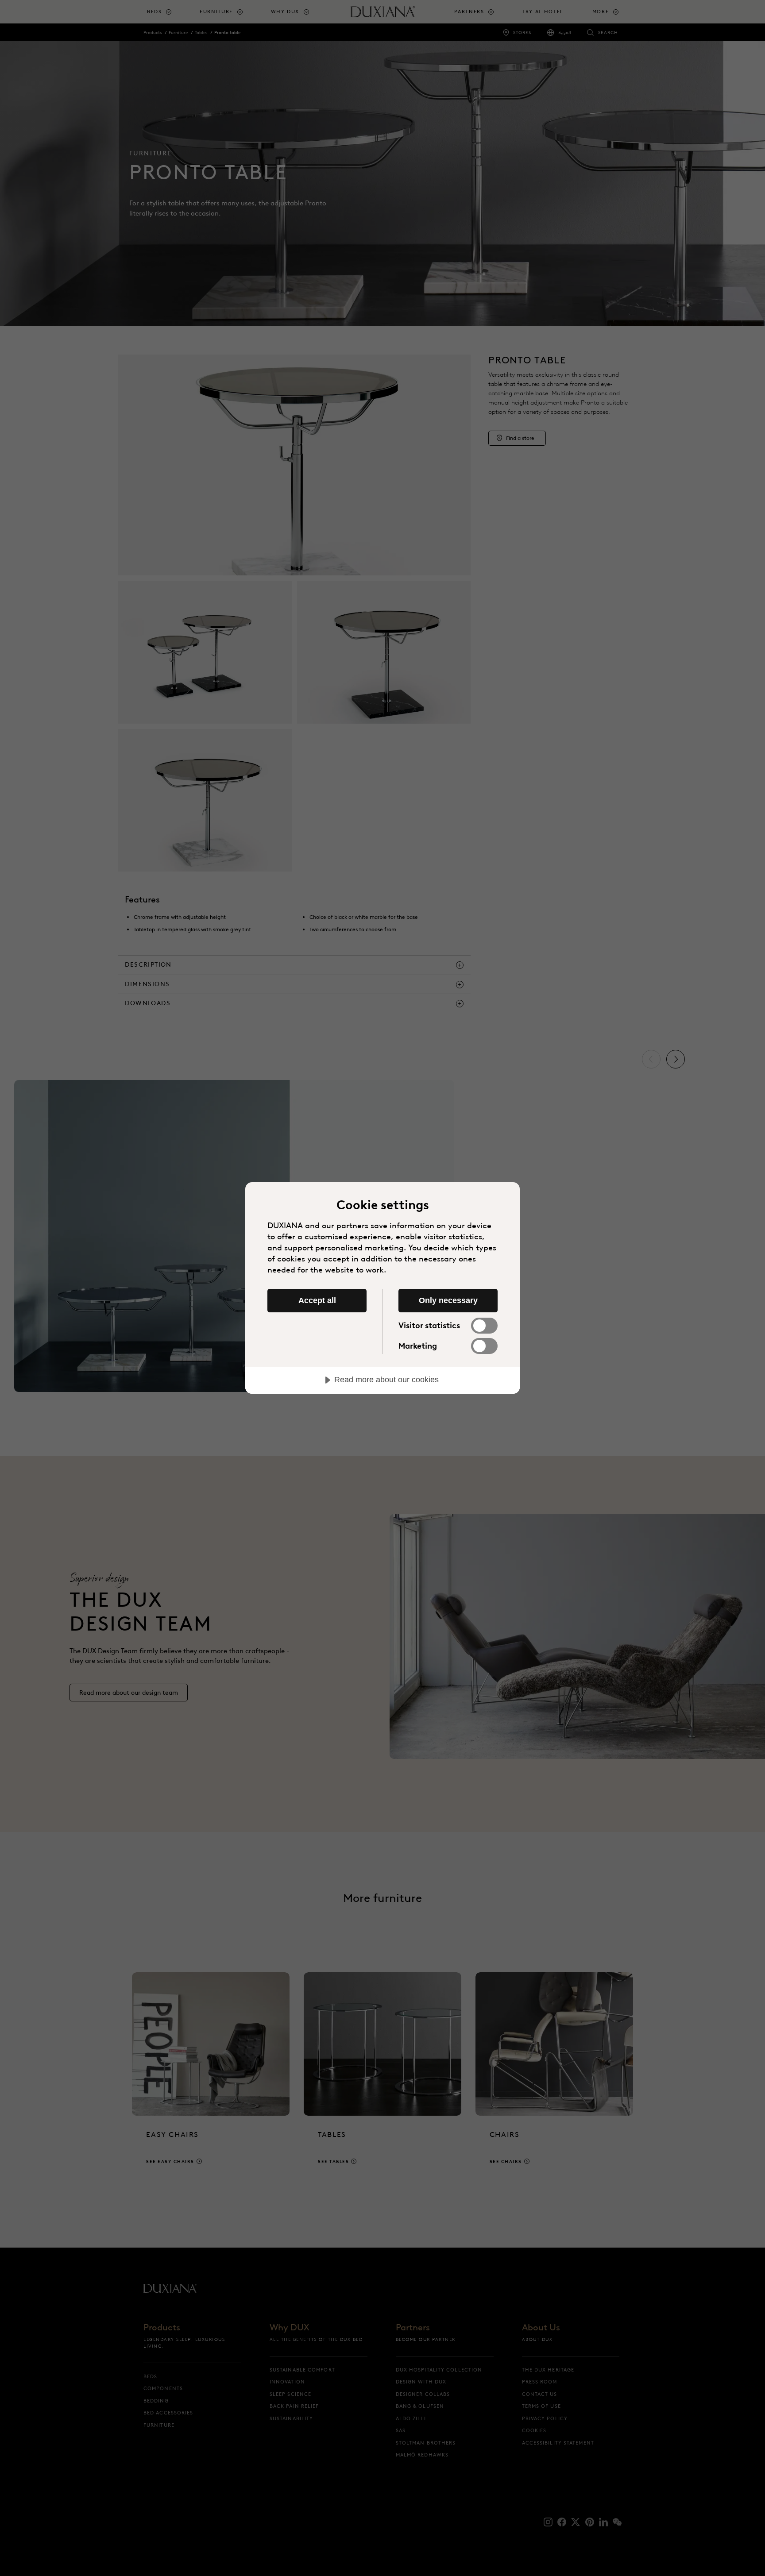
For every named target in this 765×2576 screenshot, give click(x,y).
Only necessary (448, 1300)
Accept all (317, 1300)
